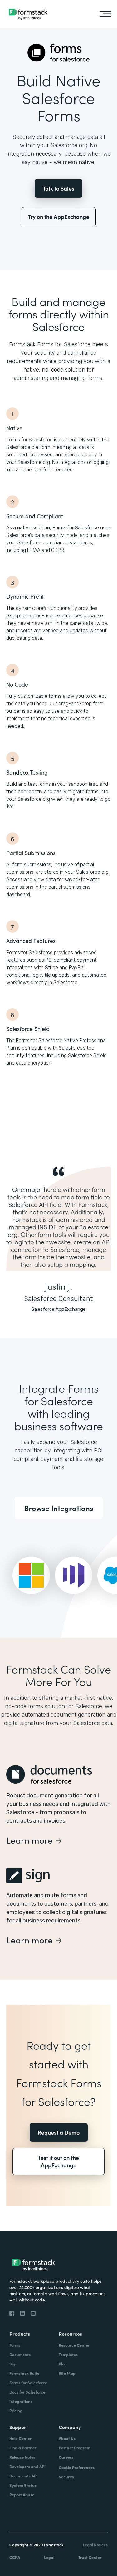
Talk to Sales (58, 188)
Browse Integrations (59, 1508)
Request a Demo (59, 2132)
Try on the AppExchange (59, 217)
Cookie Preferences (77, 2467)
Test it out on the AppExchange (58, 2161)
